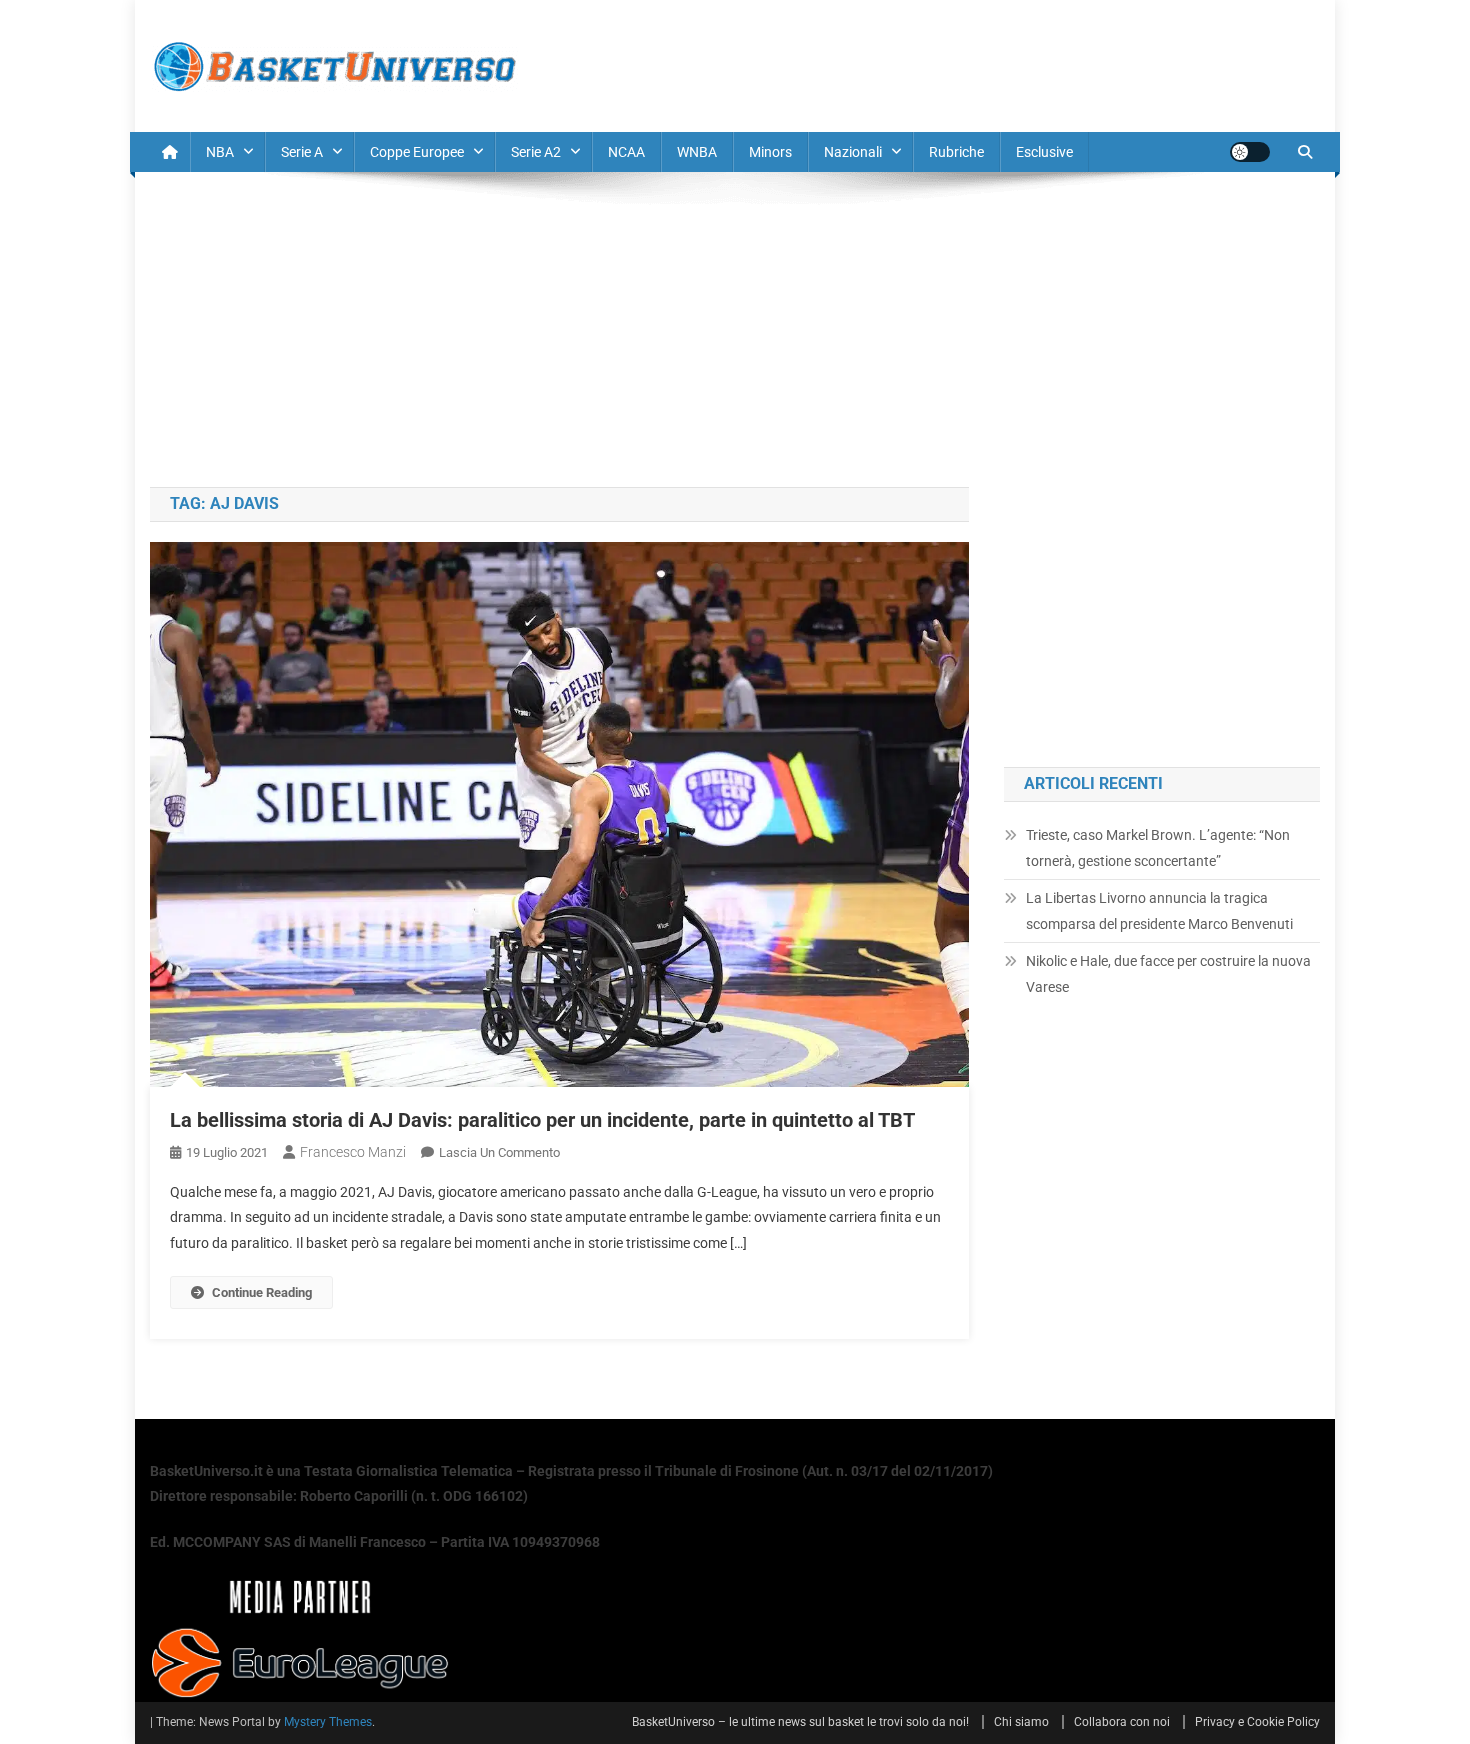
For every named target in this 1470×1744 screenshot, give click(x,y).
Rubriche (956, 152)
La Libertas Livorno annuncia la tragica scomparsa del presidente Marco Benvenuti (1159, 911)
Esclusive (1044, 152)
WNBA (697, 152)
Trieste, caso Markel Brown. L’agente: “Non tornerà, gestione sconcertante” (1158, 848)
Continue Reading (262, 1292)
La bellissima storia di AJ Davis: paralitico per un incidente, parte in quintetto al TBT (542, 1120)
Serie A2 (536, 152)
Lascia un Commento (499, 1152)
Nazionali (853, 152)
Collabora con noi (1122, 1722)
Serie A (302, 152)
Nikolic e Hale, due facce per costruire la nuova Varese (1168, 974)
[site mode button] (1250, 152)
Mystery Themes (328, 1722)
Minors (770, 152)
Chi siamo (1021, 1722)
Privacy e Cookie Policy (1257, 1722)
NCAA (626, 152)
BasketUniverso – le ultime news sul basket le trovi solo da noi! (800, 1722)
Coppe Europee (417, 152)
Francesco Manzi (353, 1152)
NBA (220, 152)
